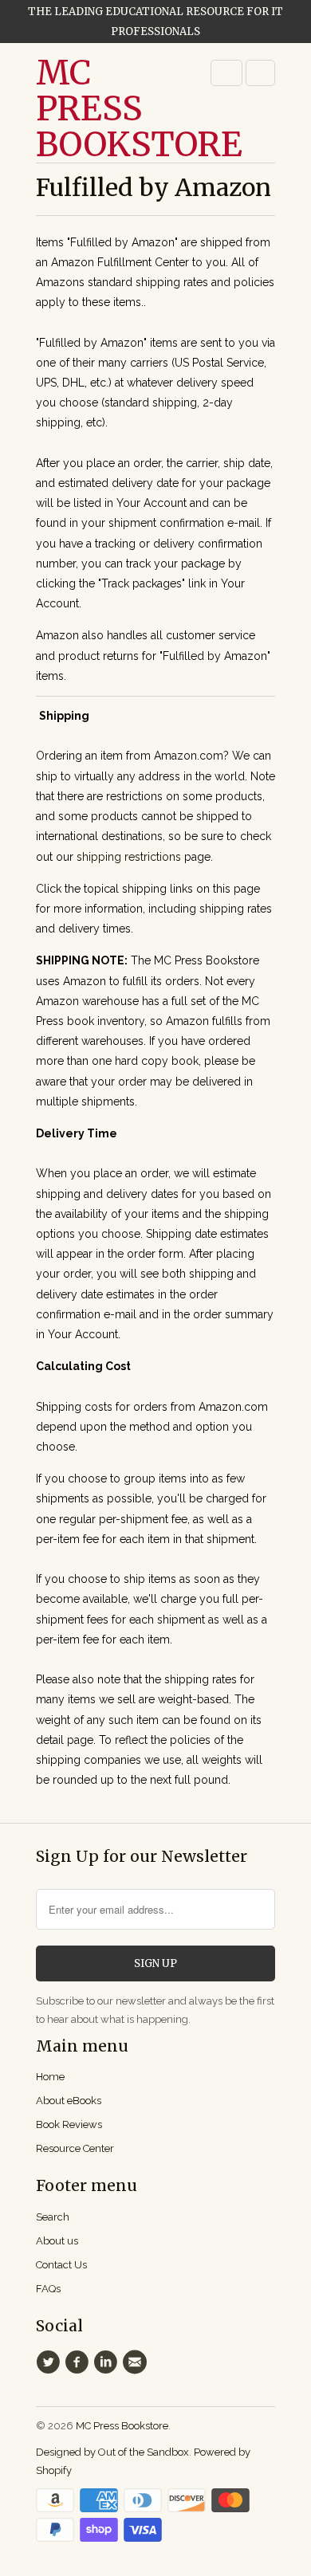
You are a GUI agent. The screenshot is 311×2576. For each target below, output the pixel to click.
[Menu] (226, 73)
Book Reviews (69, 2124)
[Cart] (260, 73)
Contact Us (61, 2265)
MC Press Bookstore (100, 109)
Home (50, 2077)
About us (57, 2241)
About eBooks (69, 2101)
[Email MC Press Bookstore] (137, 2362)
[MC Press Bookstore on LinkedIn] (108, 2362)
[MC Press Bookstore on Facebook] (79, 2362)
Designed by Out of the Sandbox (112, 2452)
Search (53, 2217)
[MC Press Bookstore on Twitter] (50, 2362)
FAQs (48, 2289)
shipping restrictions (129, 857)
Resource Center (75, 2148)
